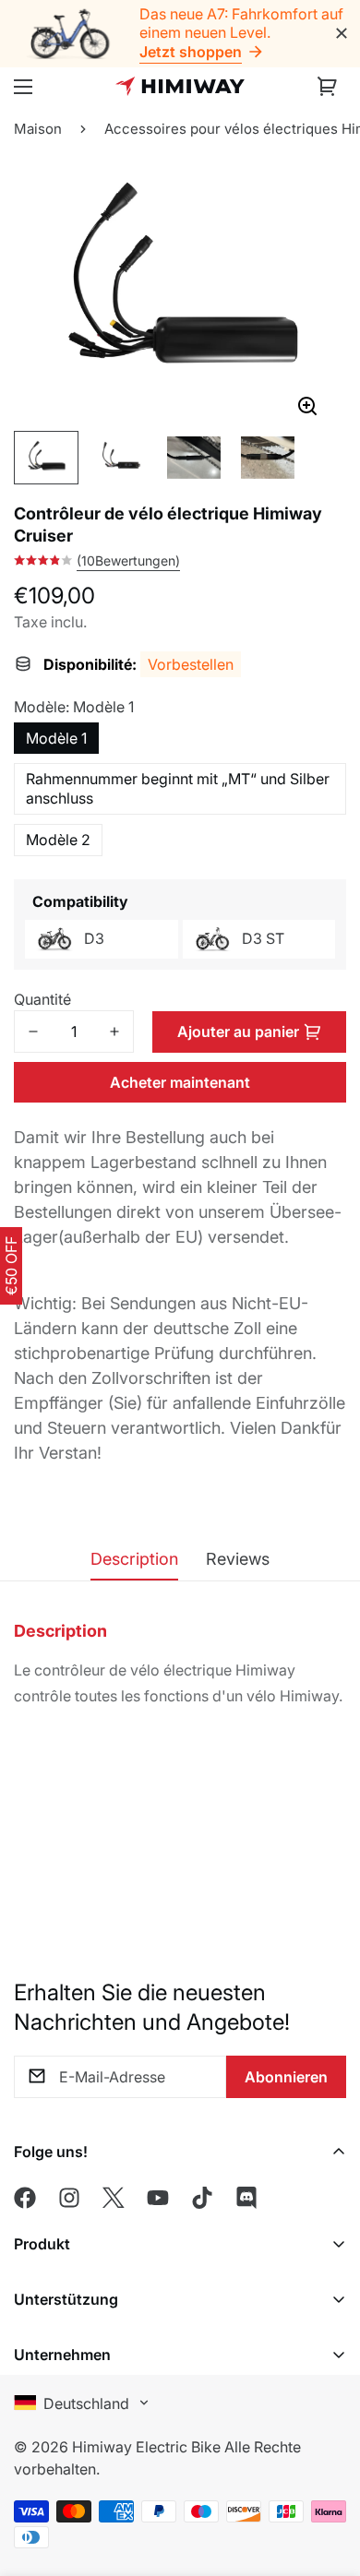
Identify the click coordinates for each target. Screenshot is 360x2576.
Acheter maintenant (180, 1082)
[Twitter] (114, 2198)
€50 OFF (11, 1266)
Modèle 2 (58, 840)
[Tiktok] (202, 2198)
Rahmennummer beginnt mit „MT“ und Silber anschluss (178, 788)
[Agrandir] (307, 407)
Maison (38, 129)
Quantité (42, 999)
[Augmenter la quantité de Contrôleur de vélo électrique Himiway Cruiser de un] (114, 1032)
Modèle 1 (56, 738)
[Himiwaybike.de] (180, 86)
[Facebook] (25, 2198)
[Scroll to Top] (327, 2447)
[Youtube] (158, 2198)
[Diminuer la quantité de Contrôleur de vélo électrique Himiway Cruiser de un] (33, 1032)
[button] (328, 87)
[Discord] (246, 2198)
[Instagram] (69, 2198)
